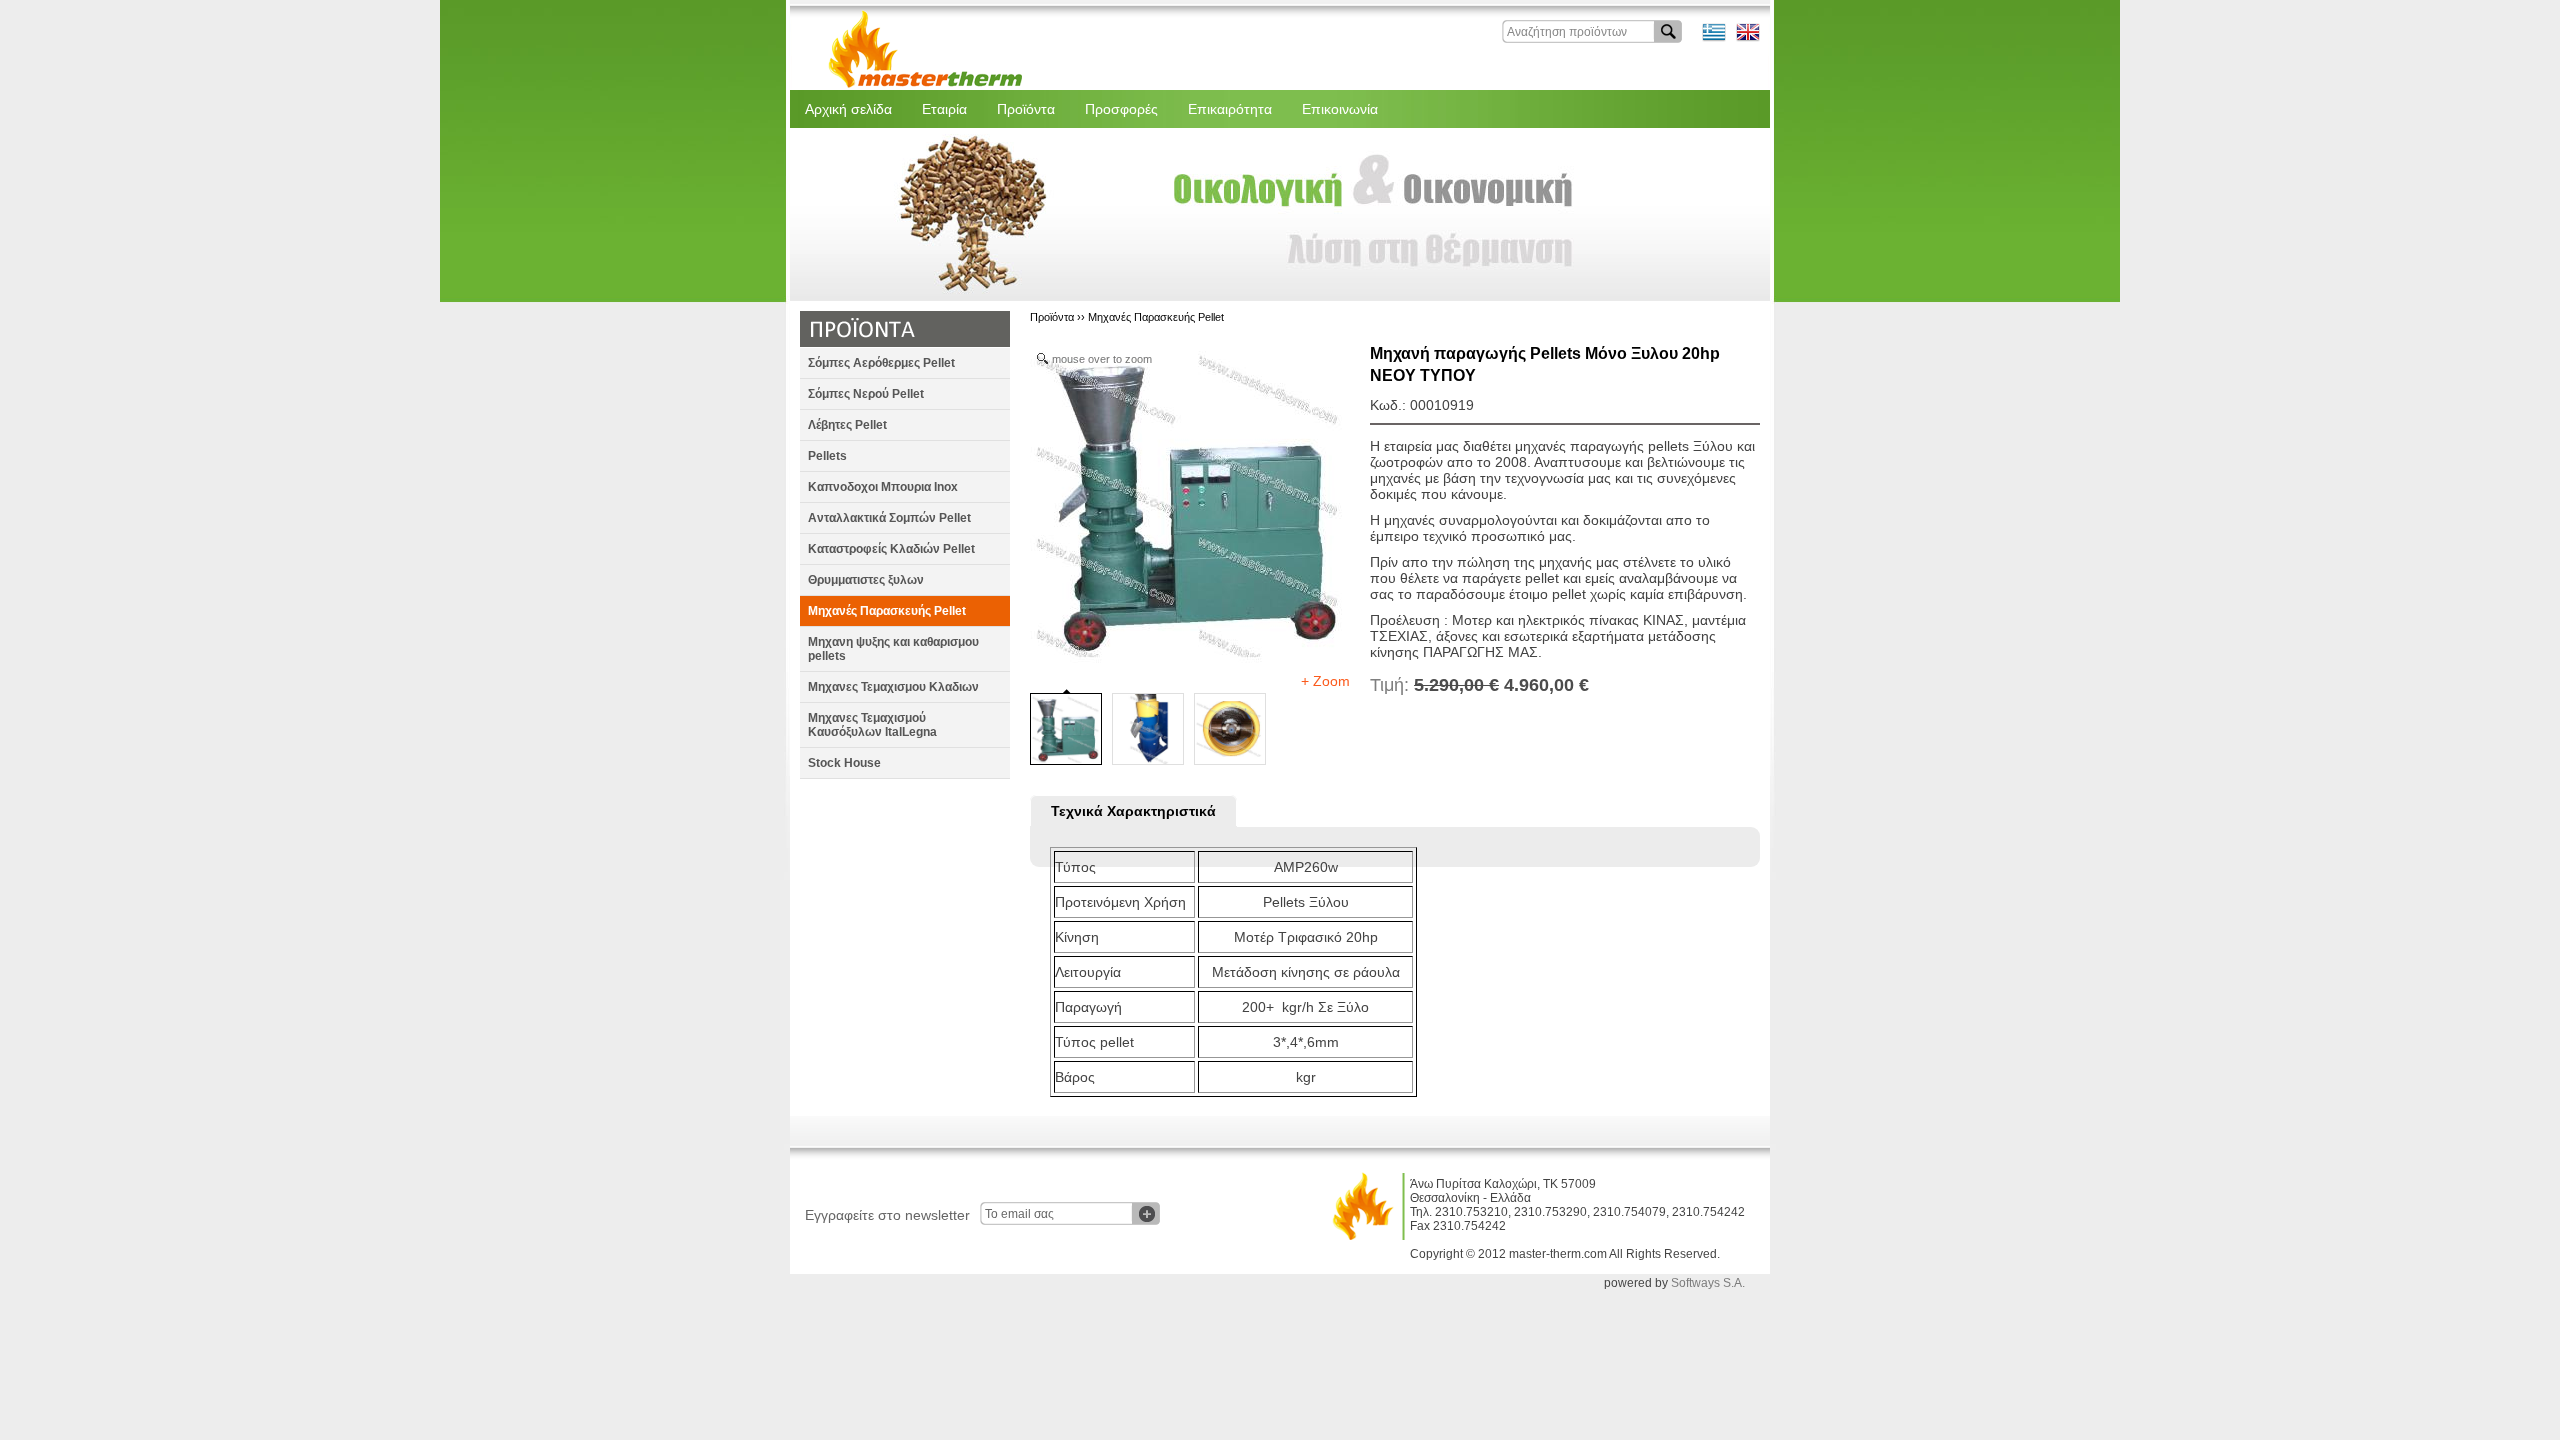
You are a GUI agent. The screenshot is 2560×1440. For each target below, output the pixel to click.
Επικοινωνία (1340, 109)
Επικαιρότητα (1230, 109)
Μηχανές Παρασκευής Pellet (887, 611)
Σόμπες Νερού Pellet (866, 394)
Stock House (844, 763)
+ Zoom (1325, 681)
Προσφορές (1121, 109)
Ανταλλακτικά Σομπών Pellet (889, 518)
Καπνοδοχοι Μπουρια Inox (883, 487)
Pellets (827, 456)
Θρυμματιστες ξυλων (866, 580)
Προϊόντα (1026, 109)
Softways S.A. (1708, 1283)
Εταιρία (944, 109)
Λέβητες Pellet (847, 425)
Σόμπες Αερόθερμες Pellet (881, 363)
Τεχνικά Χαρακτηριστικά (1133, 811)
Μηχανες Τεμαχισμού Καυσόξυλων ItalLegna (872, 725)
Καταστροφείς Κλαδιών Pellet (891, 549)
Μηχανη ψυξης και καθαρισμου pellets (893, 649)
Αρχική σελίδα (848, 109)
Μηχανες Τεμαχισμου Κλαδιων (893, 687)
